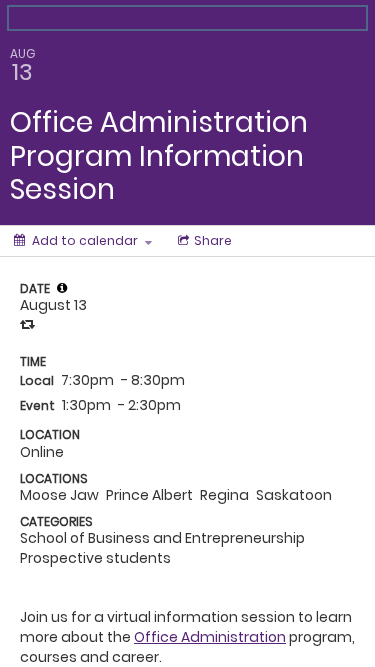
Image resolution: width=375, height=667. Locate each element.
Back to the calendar (83, 18)
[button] (62, 288)
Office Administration (210, 637)
